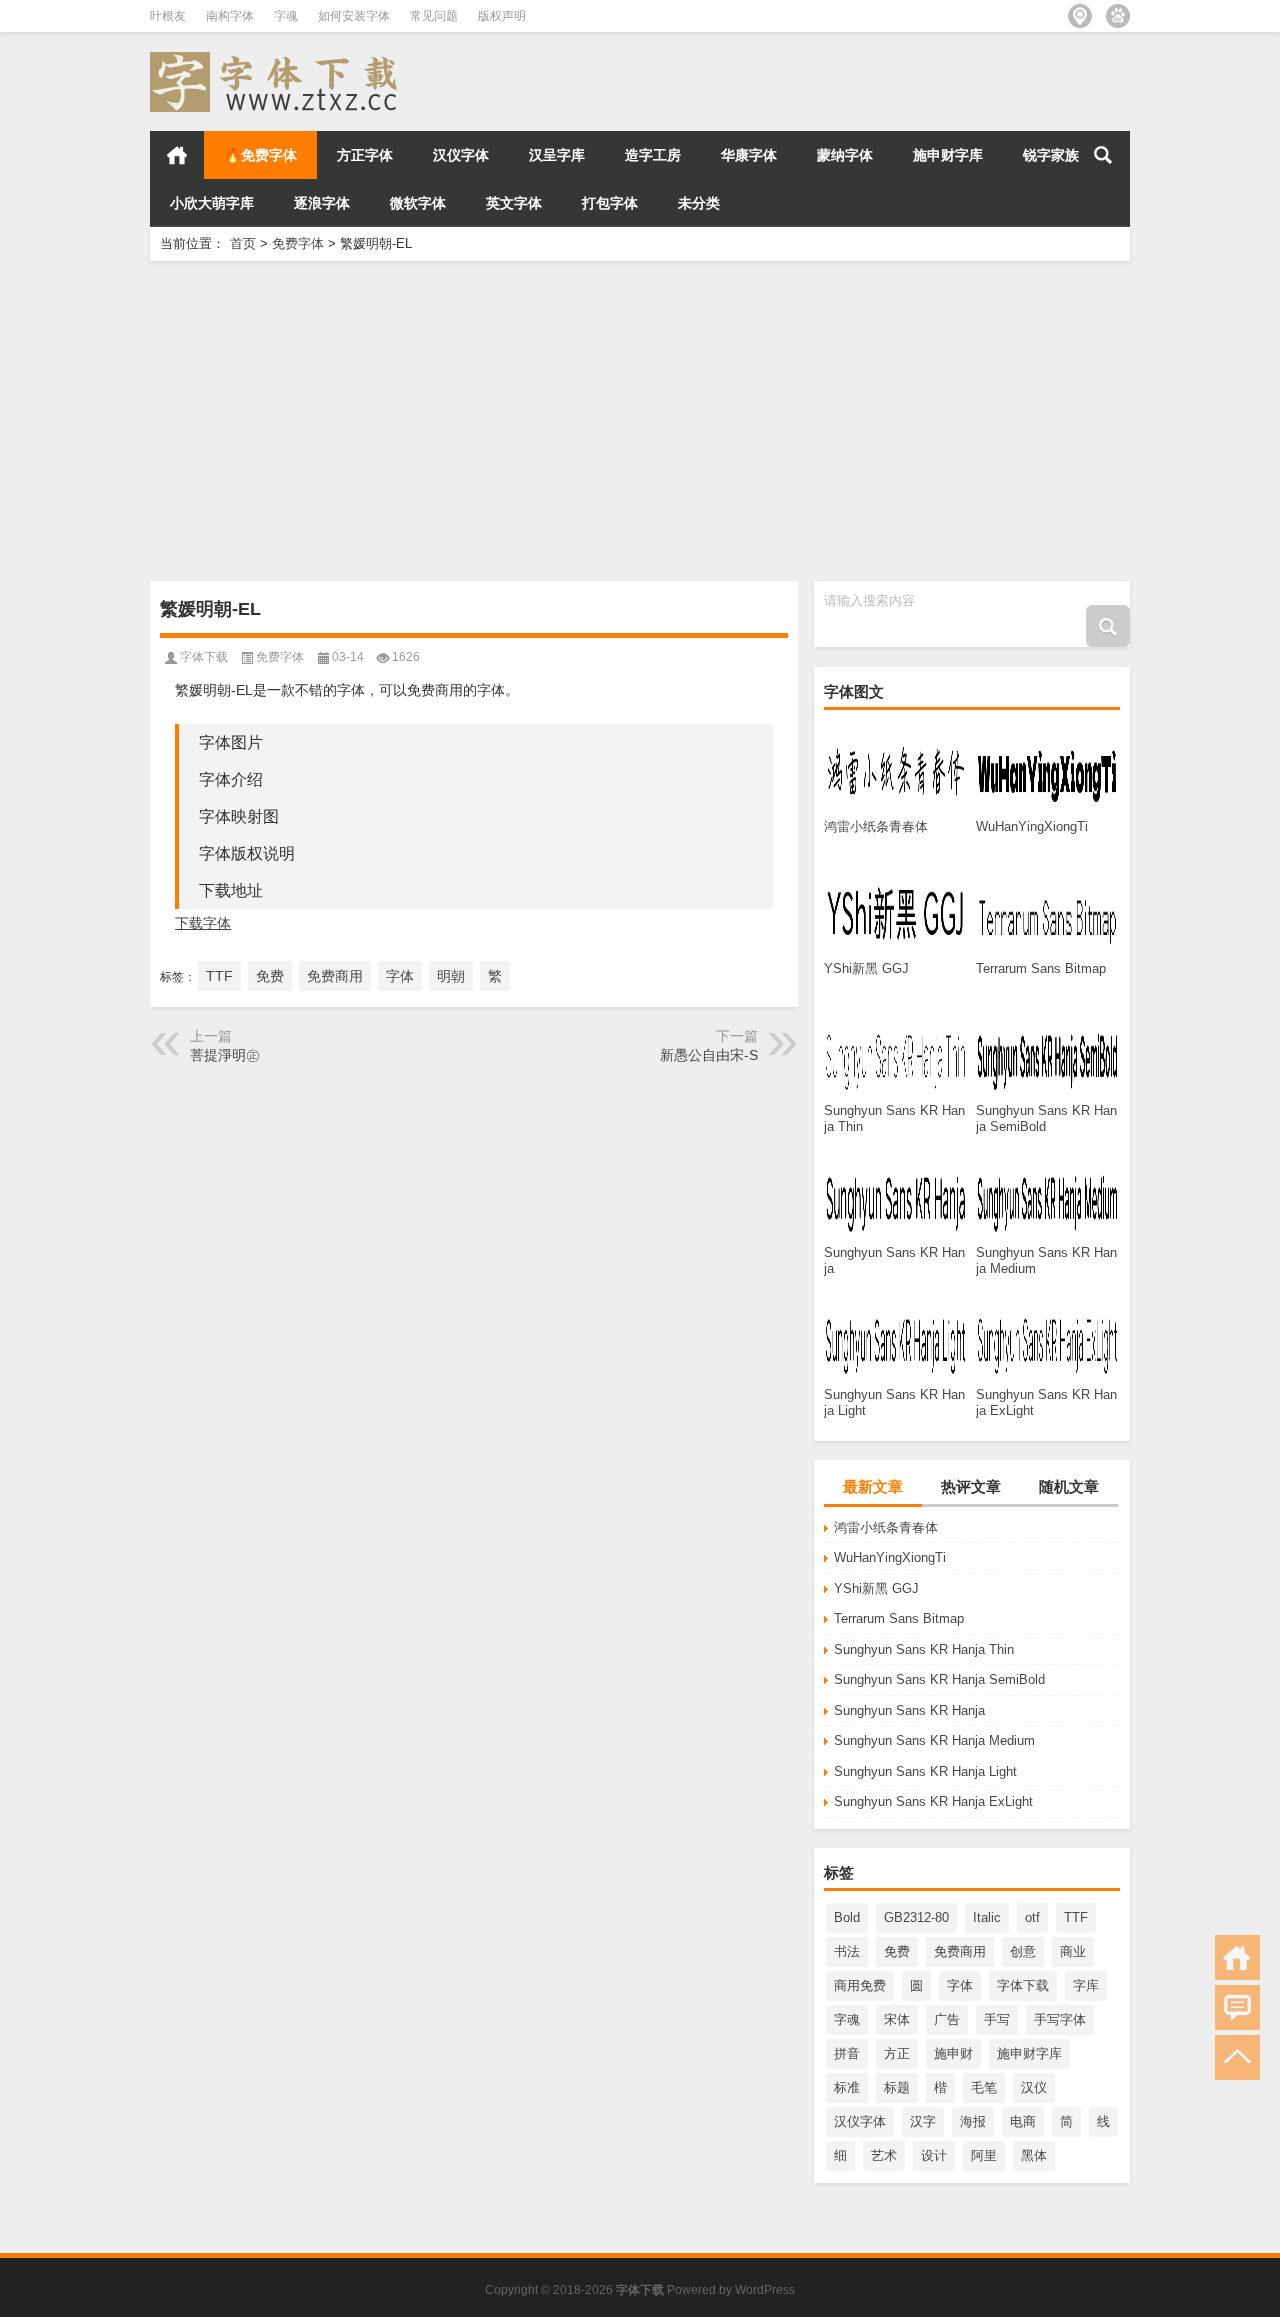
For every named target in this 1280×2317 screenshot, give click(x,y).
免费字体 (298, 243)
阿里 (984, 2155)
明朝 (451, 976)
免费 (897, 1951)
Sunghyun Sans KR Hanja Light (925, 1771)
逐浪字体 (322, 203)
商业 (1073, 1951)
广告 (947, 2019)
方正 (897, 2053)
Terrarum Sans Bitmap (899, 1618)
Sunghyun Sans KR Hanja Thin (924, 1649)
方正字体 (365, 155)
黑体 (1034, 2155)
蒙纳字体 (845, 155)
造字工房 (653, 155)
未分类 (699, 203)
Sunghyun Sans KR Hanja (909, 1710)
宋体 (897, 2019)
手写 (997, 2019)
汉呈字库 (557, 155)
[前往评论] (1237, 2007)
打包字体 (610, 203)
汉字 (923, 2121)
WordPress (765, 2290)
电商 (1023, 2121)
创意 (1023, 1951)
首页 (177, 155)
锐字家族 (1051, 155)
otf (1032, 1917)
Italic (987, 1917)
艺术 (884, 2155)
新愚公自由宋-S (709, 1055)
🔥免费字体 (260, 155)
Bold (847, 1917)
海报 (973, 2121)
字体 (960, 1985)
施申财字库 (948, 155)
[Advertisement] (640, 421)
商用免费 (860, 1985)
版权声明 (502, 16)
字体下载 (1023, 1985)
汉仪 (1034, 2087)
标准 (847, 2087)
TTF (1076, 1917)
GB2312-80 (916, 1917)
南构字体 (230, 16)
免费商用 (960, 1951)
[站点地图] (1080, 16)
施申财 (953, 2053)
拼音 (847, 2053)
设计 (934, 2155)
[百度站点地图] (1118, 16)
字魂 (286, 16)
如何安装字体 (354, 16)
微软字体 (418, 203)
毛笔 (984, 2087)
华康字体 (749, 155)
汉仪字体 (461, 155)
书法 (847, 1951)
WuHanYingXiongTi (890, 1557)
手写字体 (1060, 2019)
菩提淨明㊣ (225, 1055)
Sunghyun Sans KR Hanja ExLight (933, 1801)
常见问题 (434, 16)
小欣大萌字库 (212, 203)
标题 (897, 2087)
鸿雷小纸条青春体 (886, 1527)
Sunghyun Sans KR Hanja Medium (934, 1740)
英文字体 (514, 203)
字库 (1086, 1985)
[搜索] (1103, 155)
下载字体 (203, 923)
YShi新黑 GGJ (876, 1588)
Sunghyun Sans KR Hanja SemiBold (939, 1679)
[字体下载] (278, 58)
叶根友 (168, 16)
